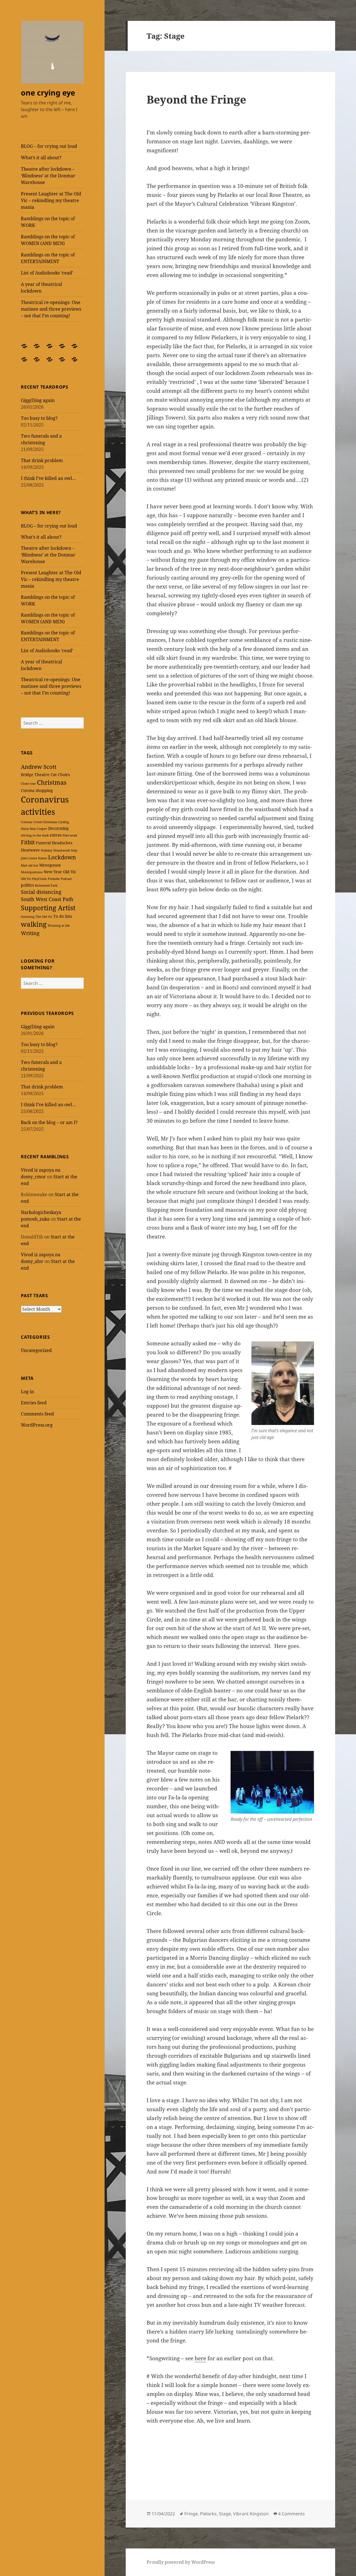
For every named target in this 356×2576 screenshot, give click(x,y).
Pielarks (54, 879)
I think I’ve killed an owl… (48, 478)
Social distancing (41, 892)
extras (56, 835)
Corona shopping (37, 790)
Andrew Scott (39, 767)
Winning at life (59, 926)
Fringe (191, 2514)
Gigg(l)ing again (38, 400)
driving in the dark (35, 835)
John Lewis (29, 858)
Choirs (64, 775)
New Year (53, 872)
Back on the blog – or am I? (49, 1122)
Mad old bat (29, 865)
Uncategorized (36, 1350)
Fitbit (28, 842)
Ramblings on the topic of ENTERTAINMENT (48, 258)
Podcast (66, 879)
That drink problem (42, 460)
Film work (70, 835)
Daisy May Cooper (34, 829)
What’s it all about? (41, 158)
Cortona (27, 822)
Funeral (43, 843)
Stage (225, 2514)
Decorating (58, 828)
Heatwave (30, 850)
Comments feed (37, 1414)
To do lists (63, 916)
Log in (27, 1392)
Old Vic (70, 872)
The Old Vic (44, 917)
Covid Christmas (45, 822)
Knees (43, 858)
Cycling (64, 822)
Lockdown (62, 857)
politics (27, 885)
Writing (30, 933)
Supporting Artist (48, 908)
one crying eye (48, 93)
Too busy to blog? (39, 418)
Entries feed (34, 1403)
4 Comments (291, 2514)
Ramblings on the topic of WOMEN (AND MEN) (48, 240)
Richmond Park (46, 885)
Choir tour (28, 784)
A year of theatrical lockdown (41, 288)
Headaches (62, 843)
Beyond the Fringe (196, 99)
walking (34, 924)
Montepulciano (32, 872)
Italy (74, 850)
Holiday (47, 850)
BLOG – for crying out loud (49, 146)
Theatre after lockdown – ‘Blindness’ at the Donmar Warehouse (48, 176)
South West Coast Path (47, 899)
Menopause (50, 865)
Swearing (28, 917)
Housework (62, 850)
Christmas (52, 782)
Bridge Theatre (35, 775)
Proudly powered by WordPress (181, 2562)
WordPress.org (37, 1425)
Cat (54, 775)
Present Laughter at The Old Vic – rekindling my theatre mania (51, 200)
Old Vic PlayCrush (34, 879)
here (200, 2358)
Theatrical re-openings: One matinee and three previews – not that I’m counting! (51, 309)
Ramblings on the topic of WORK (48, 222)
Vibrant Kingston (251, 2514)
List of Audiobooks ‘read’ (47, 273)
